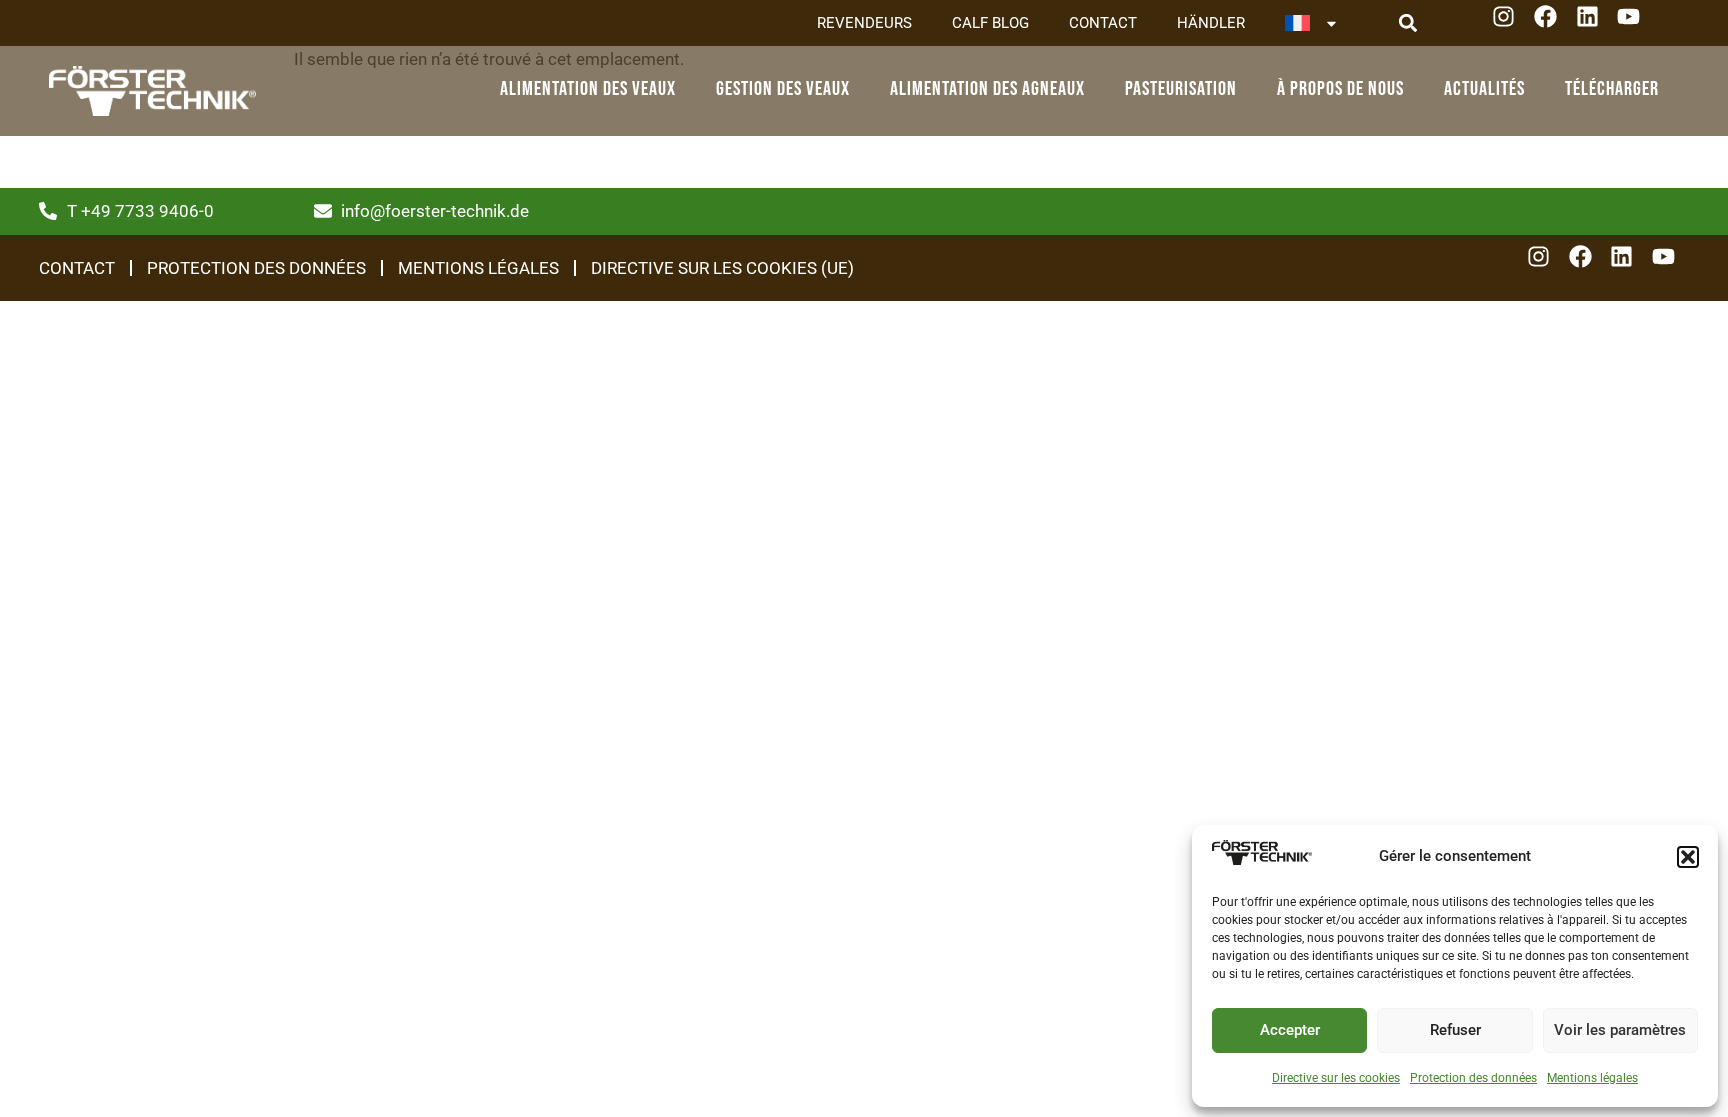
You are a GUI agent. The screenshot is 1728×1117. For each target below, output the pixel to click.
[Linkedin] (1594, 23)
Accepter (1290, 1030)
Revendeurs (864, 23)
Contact (1103, 23)
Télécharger (1612, 89)
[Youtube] (1635, 23)
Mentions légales (1592, 1078)
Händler (1211, 23)
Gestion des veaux (783, 89)
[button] (1688, 857)
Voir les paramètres (1620, 1030)
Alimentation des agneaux (987, 89)
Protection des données (1473, 1078)
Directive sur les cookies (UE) (722, 268)
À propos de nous (1340, 89)
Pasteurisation (1181, 89)
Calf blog (990, 23)
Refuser (1455, 1030)
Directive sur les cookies (1336, 1078)
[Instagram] (1510, 23)
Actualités (1484, 89)
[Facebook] (1552, 23)
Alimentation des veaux (588, 89)
